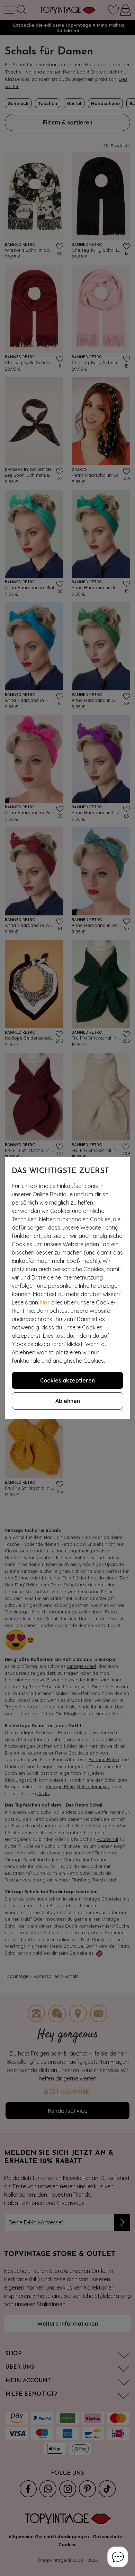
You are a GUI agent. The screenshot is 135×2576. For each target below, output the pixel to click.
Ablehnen (68, 1401)
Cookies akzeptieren (67, 1380)
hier (45, 1302)
